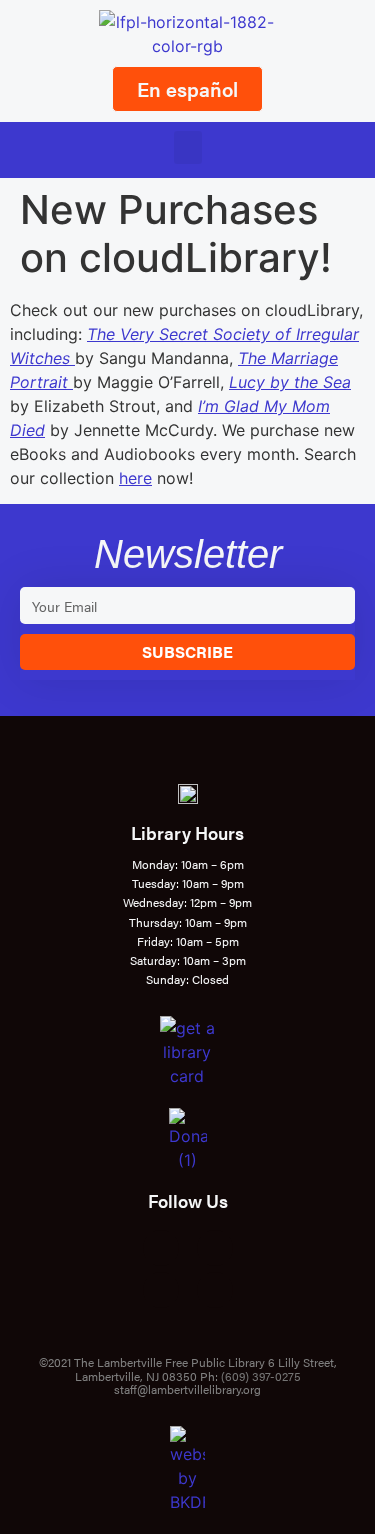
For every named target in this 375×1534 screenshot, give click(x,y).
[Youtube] (161, 1290)
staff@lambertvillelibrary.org (187, 1389)
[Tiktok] (215, 1290)
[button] (188, 147)
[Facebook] (161, 1248)
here (135, 478)
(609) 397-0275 (261, 1376)
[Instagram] (215, 1248)
